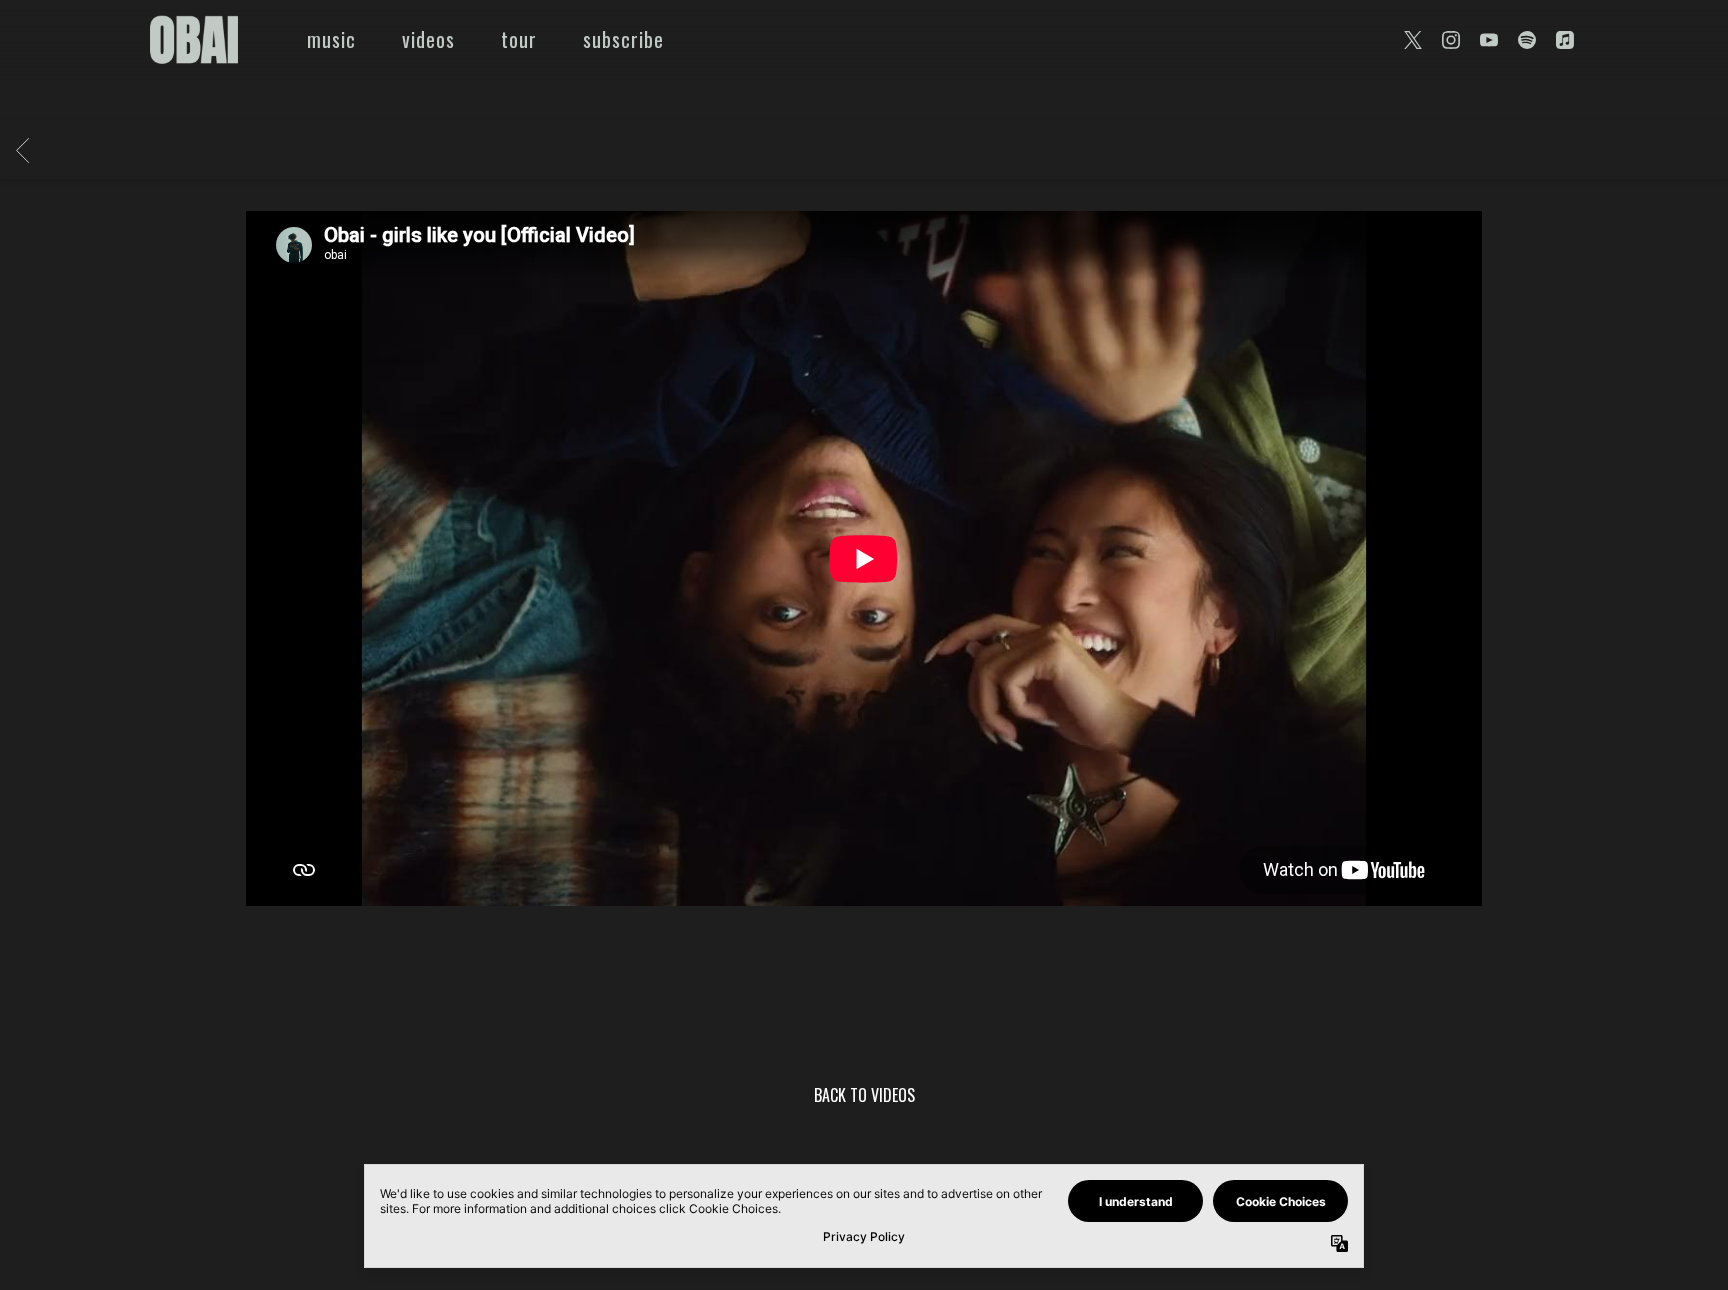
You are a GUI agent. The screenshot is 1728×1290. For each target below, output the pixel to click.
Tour (519, 39)
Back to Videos (864, 1097)
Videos (428, 39)
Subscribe (623, 39)
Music (331, 39)
